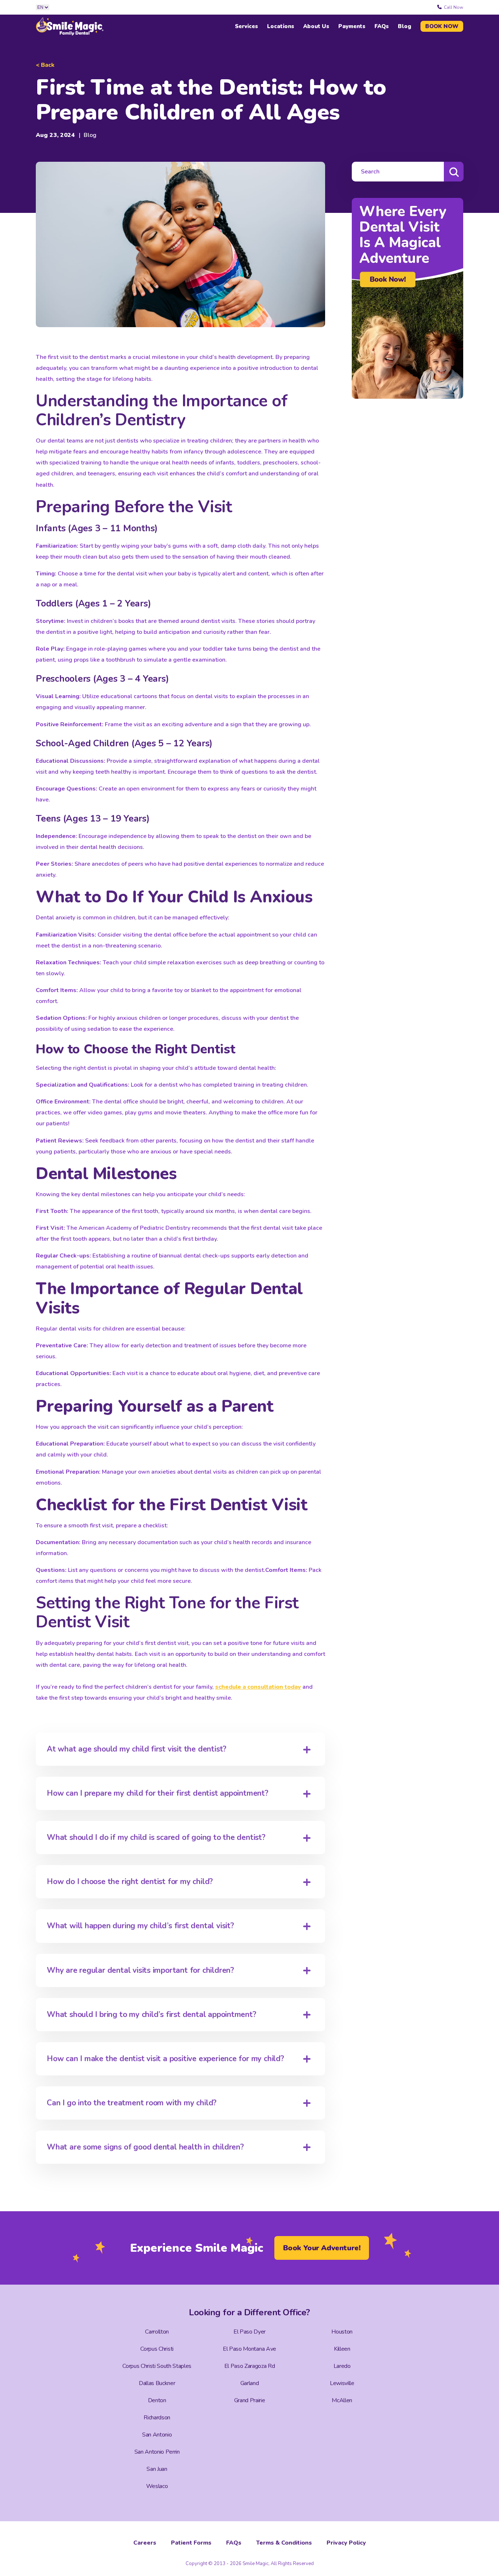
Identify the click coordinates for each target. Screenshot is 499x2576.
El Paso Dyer (249, 2332)
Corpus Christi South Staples (157, 2366)
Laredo (342, 2366)
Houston (342, 2332)
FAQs (382, 26)
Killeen (342, 2349)
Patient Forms (191, 2543)
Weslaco (157, 2486)
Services (246, 26)
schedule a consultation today (258, 1687)
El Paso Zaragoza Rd (250, 2366)
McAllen (342, 2400)
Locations (281, 26)
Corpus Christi (157, 2349)
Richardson (157, 2418)
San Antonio (157, 2435)
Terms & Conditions (284, 2543)
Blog (405, 26)
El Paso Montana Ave (249, 2349)
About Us (316, 26)
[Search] (454, 172)
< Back (45, 65)
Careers (145, 2543)
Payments (352, 26)
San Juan (157, 2469)
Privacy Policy (346, 2543)
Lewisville (342, 2383)
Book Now (442, 26)
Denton (157, 2400)
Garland (250, 2383)
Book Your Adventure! (322, 2248)
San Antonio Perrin (157, 2452)
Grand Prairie (250, 2400)
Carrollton (157, 2332)
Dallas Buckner (157, 2383)
